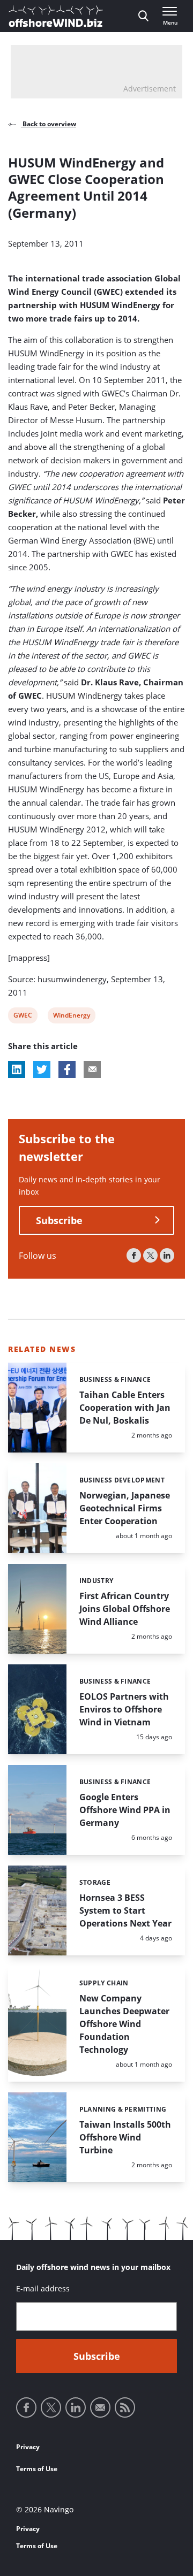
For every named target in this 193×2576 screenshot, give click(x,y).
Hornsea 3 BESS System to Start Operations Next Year (125, 1910)
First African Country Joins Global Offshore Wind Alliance (125, 1609)
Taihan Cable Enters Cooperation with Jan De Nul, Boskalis (125, 1408)
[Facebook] (134, 1255)
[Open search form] (143, 16)
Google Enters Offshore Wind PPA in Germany (125, 1810)
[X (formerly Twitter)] (150, 1255)
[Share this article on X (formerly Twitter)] (42, 1069)
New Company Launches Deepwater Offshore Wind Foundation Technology (124, 2024)
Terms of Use (37, 2469)
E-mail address (43, 2288)
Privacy (28, 2447)
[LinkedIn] (167, 1255)
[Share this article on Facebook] (67, 1069)
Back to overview (49, 124)
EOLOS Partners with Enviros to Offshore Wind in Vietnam (124, 1709)
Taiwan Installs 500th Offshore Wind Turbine (125, 2137)
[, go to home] (56, 16)
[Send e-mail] (100, 2407)
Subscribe (59, 1220)
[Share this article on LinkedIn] (17, 1069)
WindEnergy (71, 1017)
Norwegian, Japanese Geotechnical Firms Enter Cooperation (125, 1508)
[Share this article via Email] (92, 1069)
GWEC (23, 1017)
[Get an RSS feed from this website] (125, 2407)
